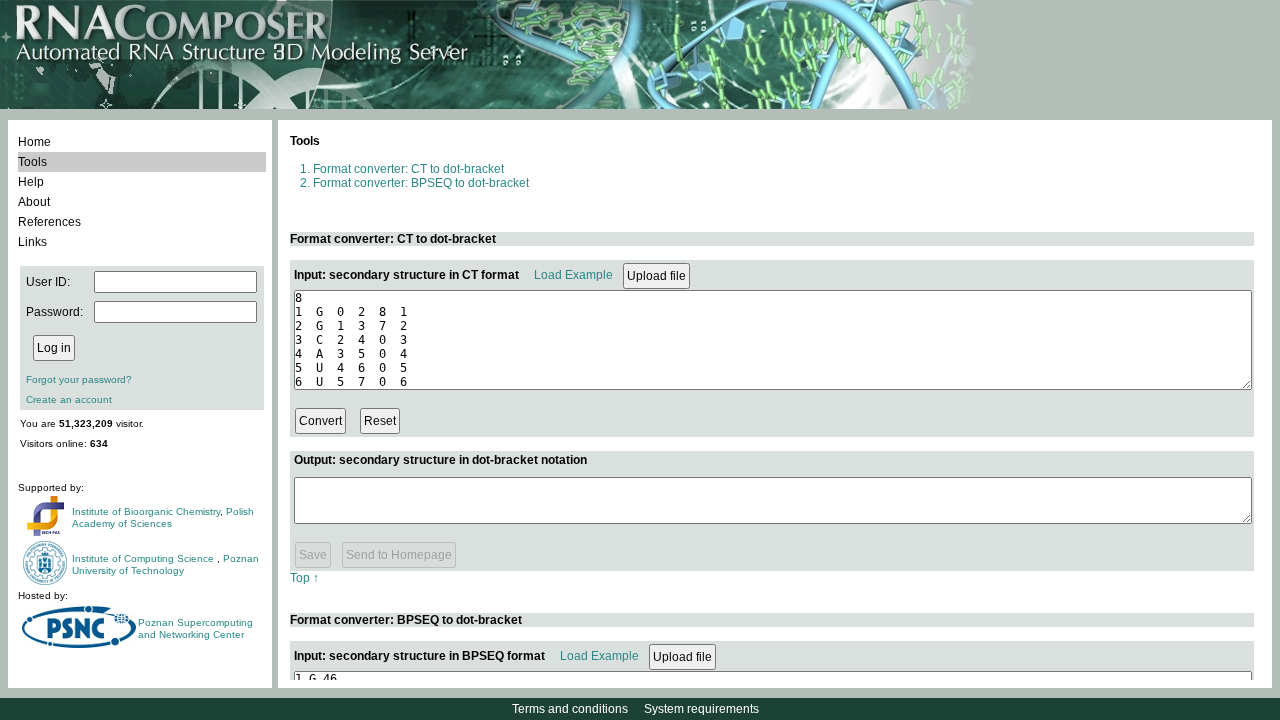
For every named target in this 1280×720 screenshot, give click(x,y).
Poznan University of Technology (165, 564)
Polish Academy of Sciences (163, 517)
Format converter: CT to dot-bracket (408, 169)
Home (34, 142)
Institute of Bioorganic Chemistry (146, 511)
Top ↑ (304, 578)
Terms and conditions (570, 709)
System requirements (701, 709)
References (49, 222)
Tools (32, 162)
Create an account (69, 399)
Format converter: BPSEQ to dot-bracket (421, 183)
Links (32, 242)
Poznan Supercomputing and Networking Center (195, 628)
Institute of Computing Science (144, 558)
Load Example (573, 275)
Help (31, 182)
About (34, 202)
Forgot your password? (79, 379)
